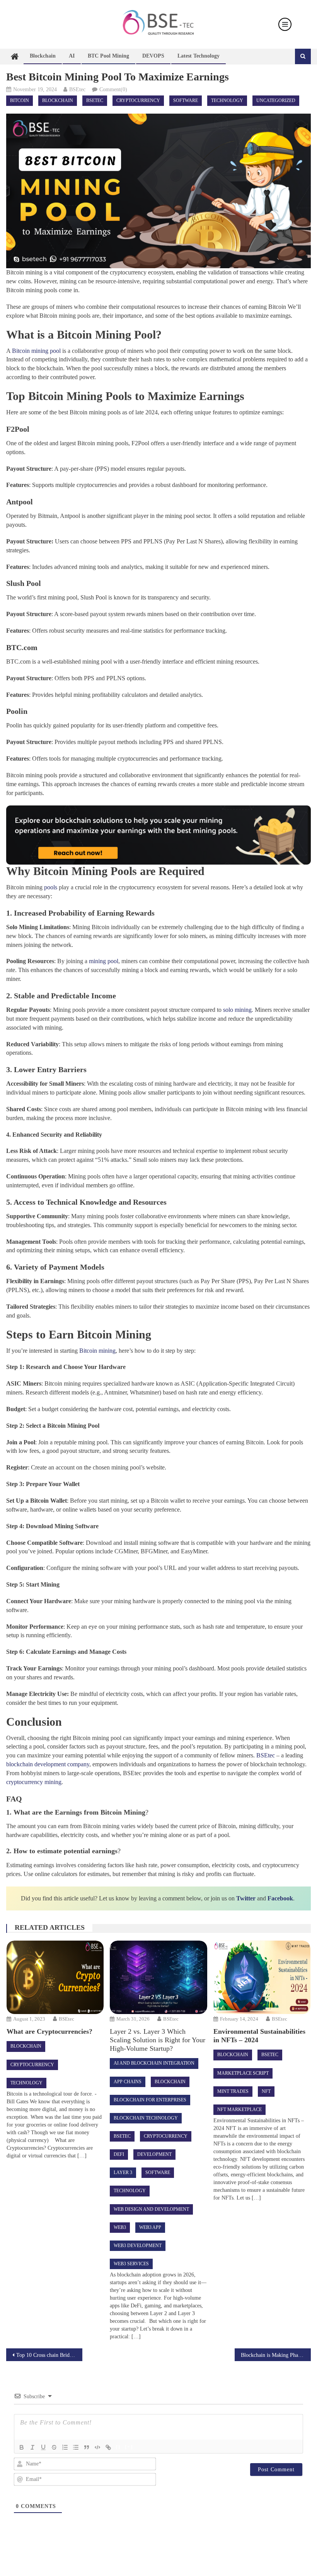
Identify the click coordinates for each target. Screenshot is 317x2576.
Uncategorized (276, 100)
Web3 (120, 2227)
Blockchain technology (146, 2118)
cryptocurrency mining (34, 1782)
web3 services (131, 2264)
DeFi (119, 2154)
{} (118, 2447)
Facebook (280, 1898)
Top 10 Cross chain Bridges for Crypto (49, 2355)
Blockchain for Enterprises (150, 2100)
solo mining (237, 1010)
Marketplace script (243, 2073)
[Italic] (32, 2447)
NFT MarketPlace (239, 2109)
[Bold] (22, 2447)
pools (51, 887)
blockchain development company (48, 1764)
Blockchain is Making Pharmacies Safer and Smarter (276, 2355)
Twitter (246, 1898)
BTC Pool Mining (108, 56)
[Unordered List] (76, 2447)
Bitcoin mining (97, 1351)
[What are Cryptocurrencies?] (55, 1977)
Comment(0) (113, 89)
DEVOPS (153, 56)
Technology (227, 100)
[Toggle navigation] (285, 24)
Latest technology (199, 56)
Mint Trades (233, 2091)
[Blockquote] (87, 2447)
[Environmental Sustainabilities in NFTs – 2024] (262, 1977)
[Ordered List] (65, 2447)
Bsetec (95, 100)
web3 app (150, 2227)
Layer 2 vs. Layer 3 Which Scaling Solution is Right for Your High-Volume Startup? (158, 2040)
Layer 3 (123, 2172)
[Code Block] (97, 2447)
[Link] (108, 2447)
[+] (129, 2447)
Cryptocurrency (138, 100)
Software (186, 100)
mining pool (104, 961)
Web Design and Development (151, 2209)
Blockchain (43, 56)
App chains (128, 2082)
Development (154, 2154)
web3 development (138, 2246)
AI (72, 56)
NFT (266, 2091)
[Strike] (54, 2447)
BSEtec (77, 89)
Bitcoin (20, 100)
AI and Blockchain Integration (154, 2063)
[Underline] (43, 2447)
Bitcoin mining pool (36, 351)
